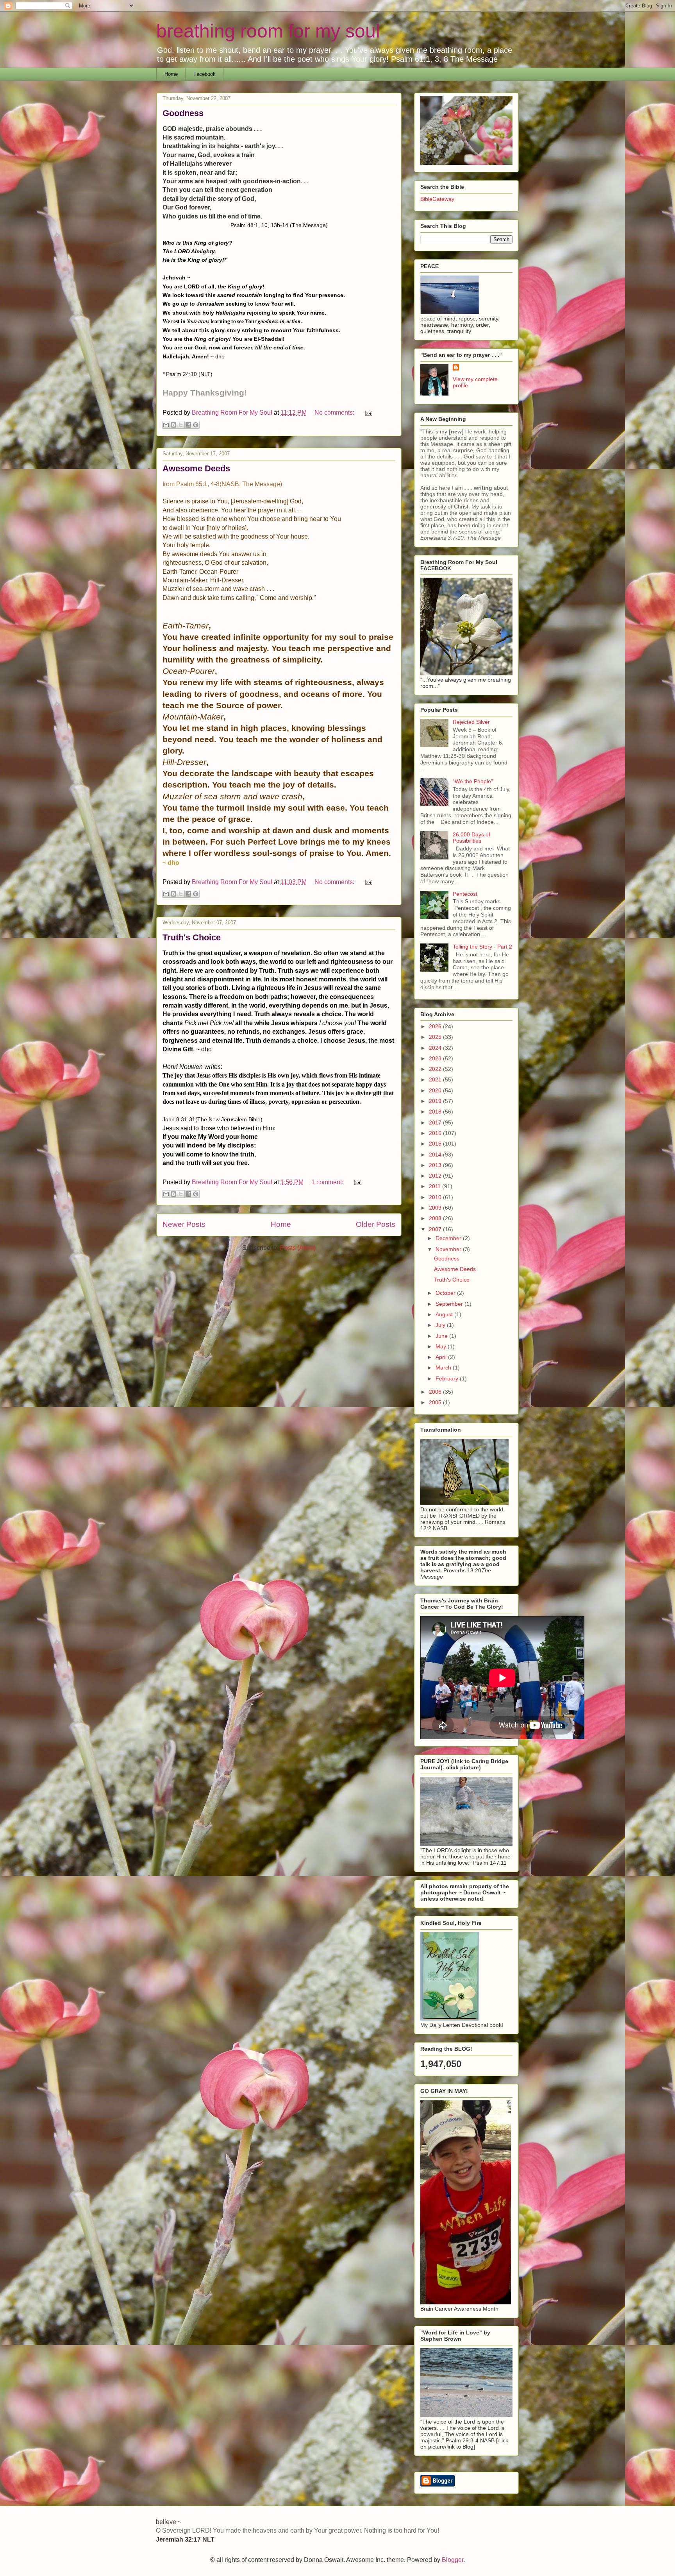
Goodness (183, 113)
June (442, 1336)
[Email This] (166, 425)
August (445, 1314)
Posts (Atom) (298, 1248)
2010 (436, 1197)
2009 (436, 1208)
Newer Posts (184, 1224)
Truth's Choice (192, 937)
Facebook (204, 74)
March (444, 1368)
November (449, 1249)
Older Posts (376, 1224)
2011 (436, 1186)
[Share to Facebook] (188, 425)
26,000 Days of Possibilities (471, 838)
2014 (436, 1155)
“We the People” (473, 781)
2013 (436, 1165)
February (448, 1378)
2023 (436, 1058)
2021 (436, 1079)
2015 (436, 1144)
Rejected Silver (471, 722)
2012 (436, 1176)
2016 (436, 1133)
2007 (436, 1229)
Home (171, 74)
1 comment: (328, 1182)
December (449, 1238)
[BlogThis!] (173, 425)
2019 (436, 1101)
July (441, 1325)
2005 (436, 1402)
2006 (436, 1392)
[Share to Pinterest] (196, 425)
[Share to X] (181, 425)
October (446, 1293)
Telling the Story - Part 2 (482, 947)
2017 (436, 1122)
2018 (436, 1112)
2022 (436, 1069)
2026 (436, 1026)
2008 (436, 1218)
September (450, 1304)
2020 (436, 1090)
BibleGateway (437, 199)
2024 (436, 1048)
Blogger (453, 2560)
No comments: (335, 413)
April (442, 1357)
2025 (436, 1037)
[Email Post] (367, 413)
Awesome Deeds (196, 468)
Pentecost (465, 894)
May (442, 1346)
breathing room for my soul (268, 31)
